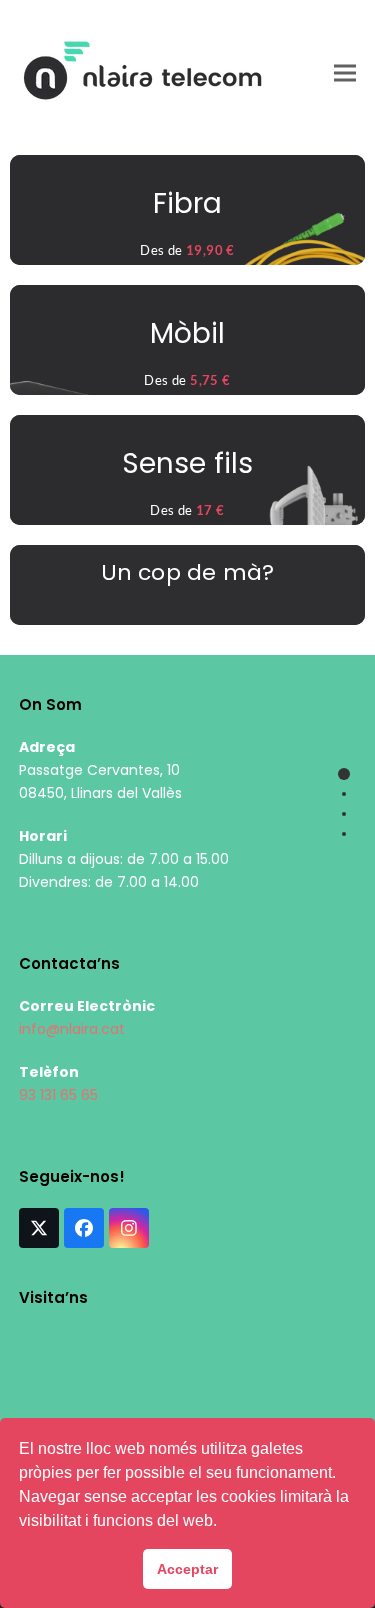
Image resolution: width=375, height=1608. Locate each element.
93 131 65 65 (58, 1095)
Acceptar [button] (187, 1569)
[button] (345, 72)
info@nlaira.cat (72, 1029)
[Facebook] (84, 1228)
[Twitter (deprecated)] (39, 1228)
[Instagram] (129, 1228)
